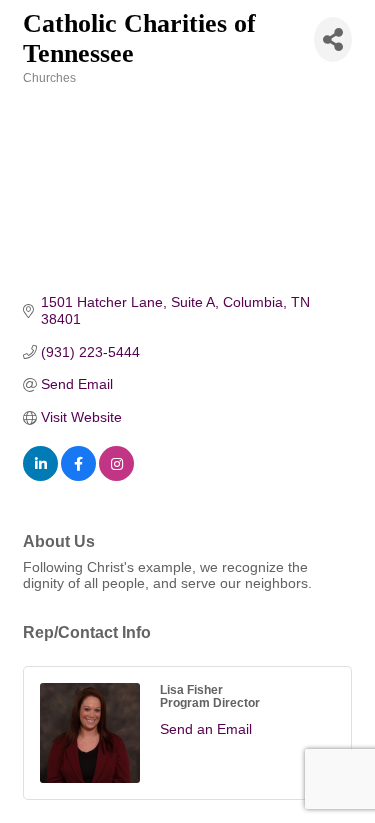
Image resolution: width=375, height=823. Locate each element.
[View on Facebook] (78, 476)
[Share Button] (333, 39)
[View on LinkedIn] (40, 476)
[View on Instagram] (116, 476)
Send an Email (206, 729)
